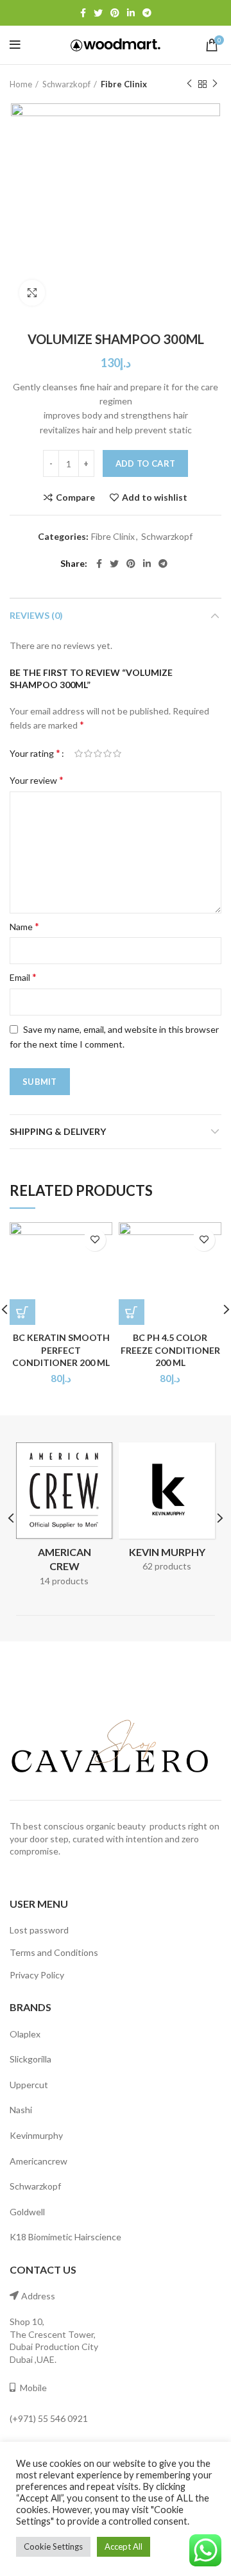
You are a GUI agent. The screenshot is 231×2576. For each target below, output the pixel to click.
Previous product (189, 84)
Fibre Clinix (124, 84)
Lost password (39, 1930)
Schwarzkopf (66, 84)
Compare (75, 497)
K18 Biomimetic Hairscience (65, 2237)
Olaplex (25, 2034)
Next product (215, 84)
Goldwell (27, 2212)
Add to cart (145, 463)
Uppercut (29, 2085)
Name (24, 926)
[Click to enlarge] (32, 293)
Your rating (35, 753)
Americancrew (38, 2161)
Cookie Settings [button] (53, 2546)
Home (21, 84)
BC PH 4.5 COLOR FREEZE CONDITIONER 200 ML (170, 1350)
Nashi (21, 2110)
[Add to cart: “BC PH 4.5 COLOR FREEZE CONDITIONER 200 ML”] (132, 1312)
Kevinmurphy (36, 2135)
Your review (37, 780)
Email (23, 977)
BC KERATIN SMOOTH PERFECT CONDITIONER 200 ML (61, 1350)
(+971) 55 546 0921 (49, 2418)
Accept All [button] (124, 2546)
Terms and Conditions (54, 1952)
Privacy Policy (37, 1975)
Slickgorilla (30, 2059)
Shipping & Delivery (58, 1131)
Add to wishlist (155, 497)
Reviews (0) (36, 615)
